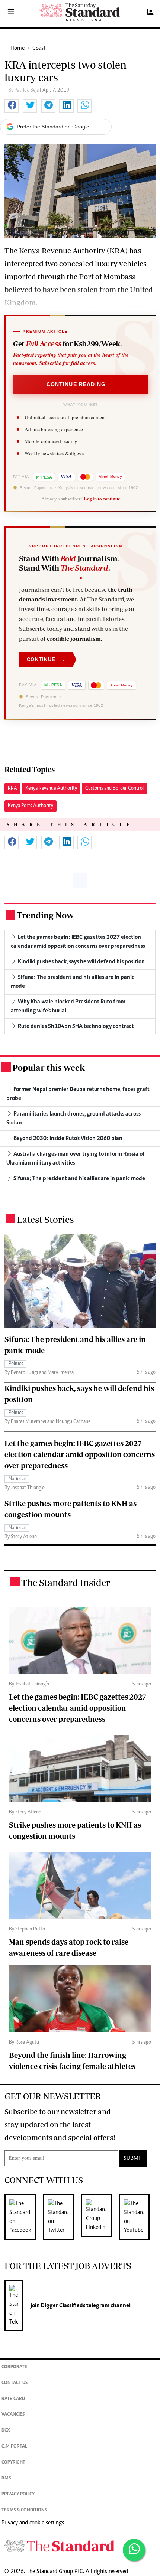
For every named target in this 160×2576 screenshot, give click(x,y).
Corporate (14, 2367)
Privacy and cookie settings (33, 2523)
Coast (39, 48)
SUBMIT (133, 2158)
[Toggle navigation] (11, 12)
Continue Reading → (81, 384)
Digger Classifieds (63, 2306)
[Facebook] (24, 2217)
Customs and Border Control (114, 789)
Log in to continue (102, 499)
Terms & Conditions (24, 2510)
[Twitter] (62, 2217)
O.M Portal (14, 2447)
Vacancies (13, 2415)
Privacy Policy (18, 2495)
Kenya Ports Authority (31, 806)
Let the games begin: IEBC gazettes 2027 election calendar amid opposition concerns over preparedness (80, 1454)
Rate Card (13, 2399)
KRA (12, 789)
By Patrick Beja (24, 91)
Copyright (13, 2463)
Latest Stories (45, 1219)
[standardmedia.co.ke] (80, 12)
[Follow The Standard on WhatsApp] (134, 2550)
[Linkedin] (100, 2217)
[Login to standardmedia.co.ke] (150, 12)
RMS (6, 2479)
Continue (46, 659)
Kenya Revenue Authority (51, 789)
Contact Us (15, 2383)
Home (17, 48)
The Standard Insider (66, 1582)
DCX (6, 2431)
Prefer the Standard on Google (53, 127)
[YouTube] (138, 2217)
